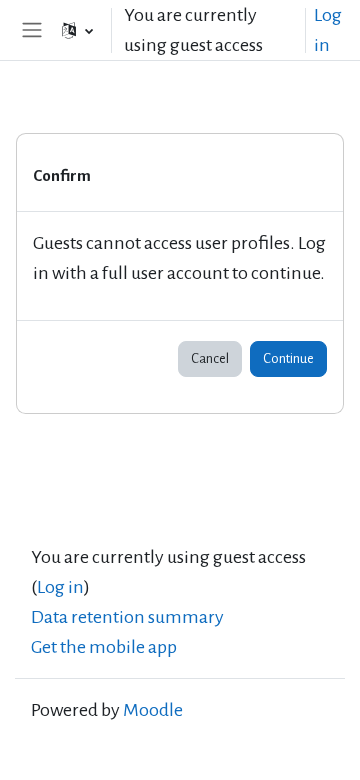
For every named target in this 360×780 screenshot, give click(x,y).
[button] (77, 30)
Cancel (210, 358)
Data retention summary (127, 617)
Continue (288, 358)
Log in (328, 30)
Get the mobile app (104, 647)
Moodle (153, 710)
